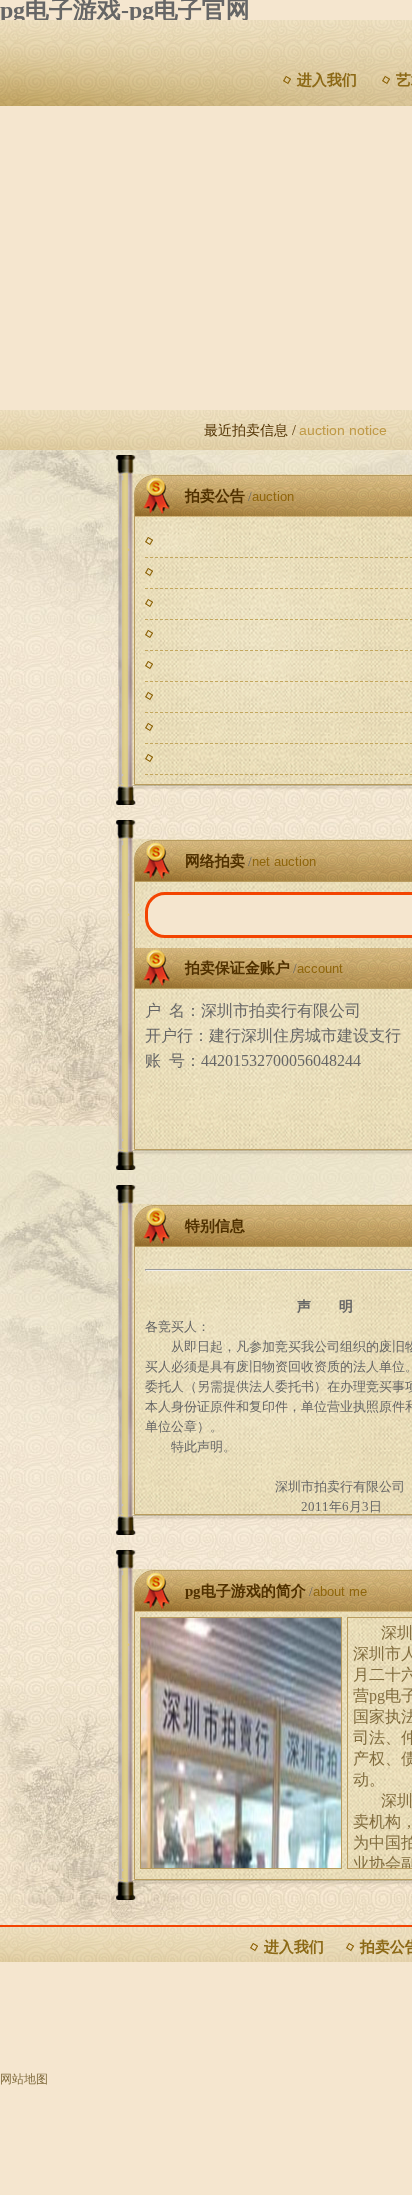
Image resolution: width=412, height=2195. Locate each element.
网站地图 (24, 2079)
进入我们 (327, 80)
